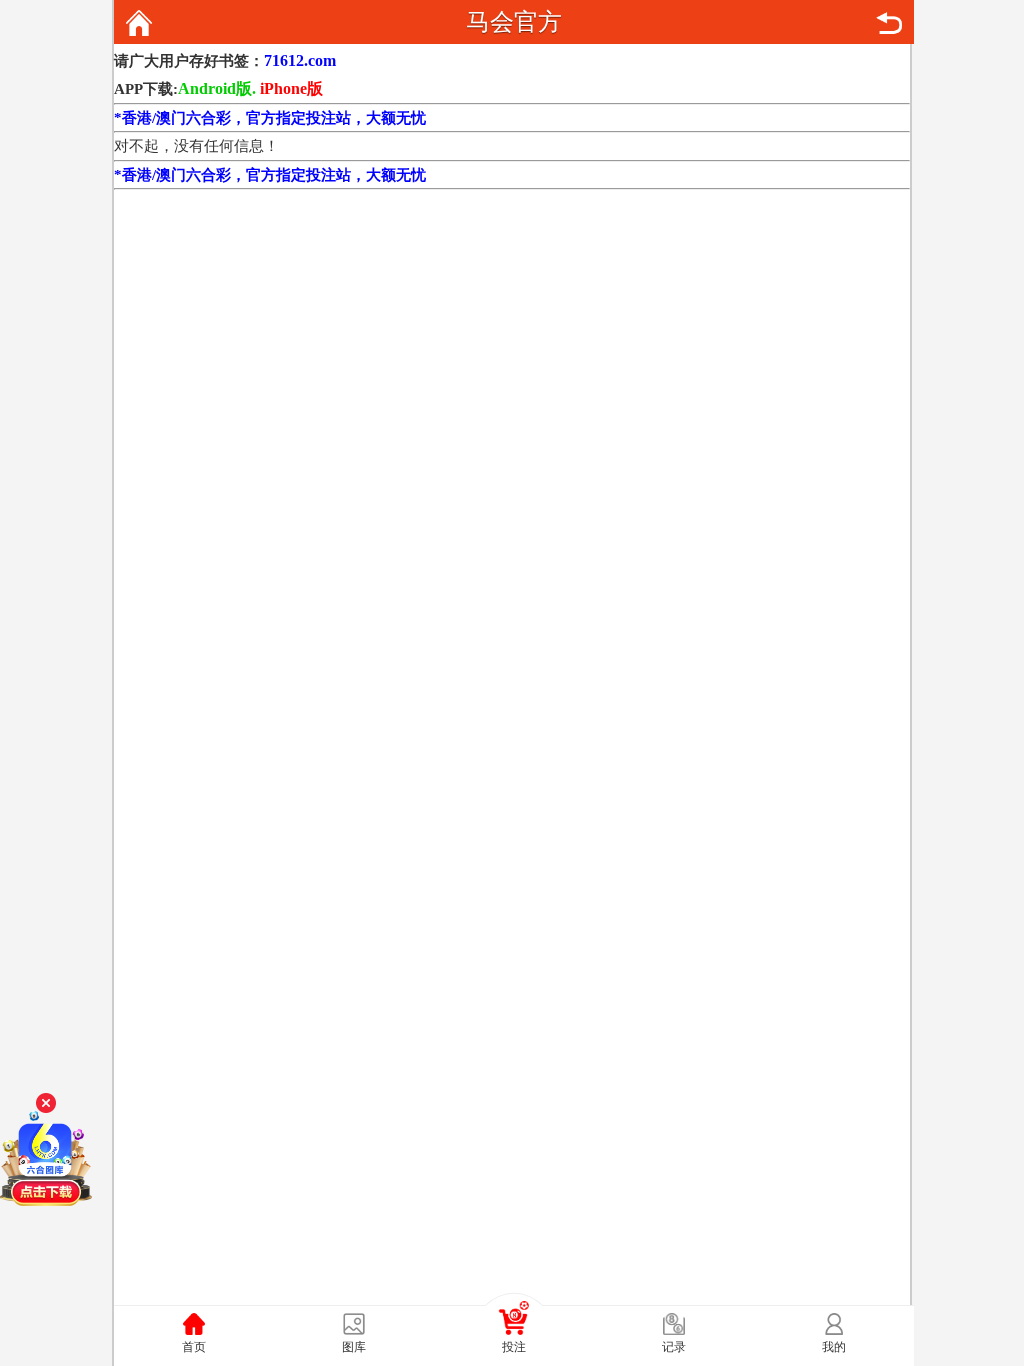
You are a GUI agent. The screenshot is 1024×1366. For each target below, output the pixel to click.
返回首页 (139, 23)
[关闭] (46, 1103)
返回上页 (889, 23)
